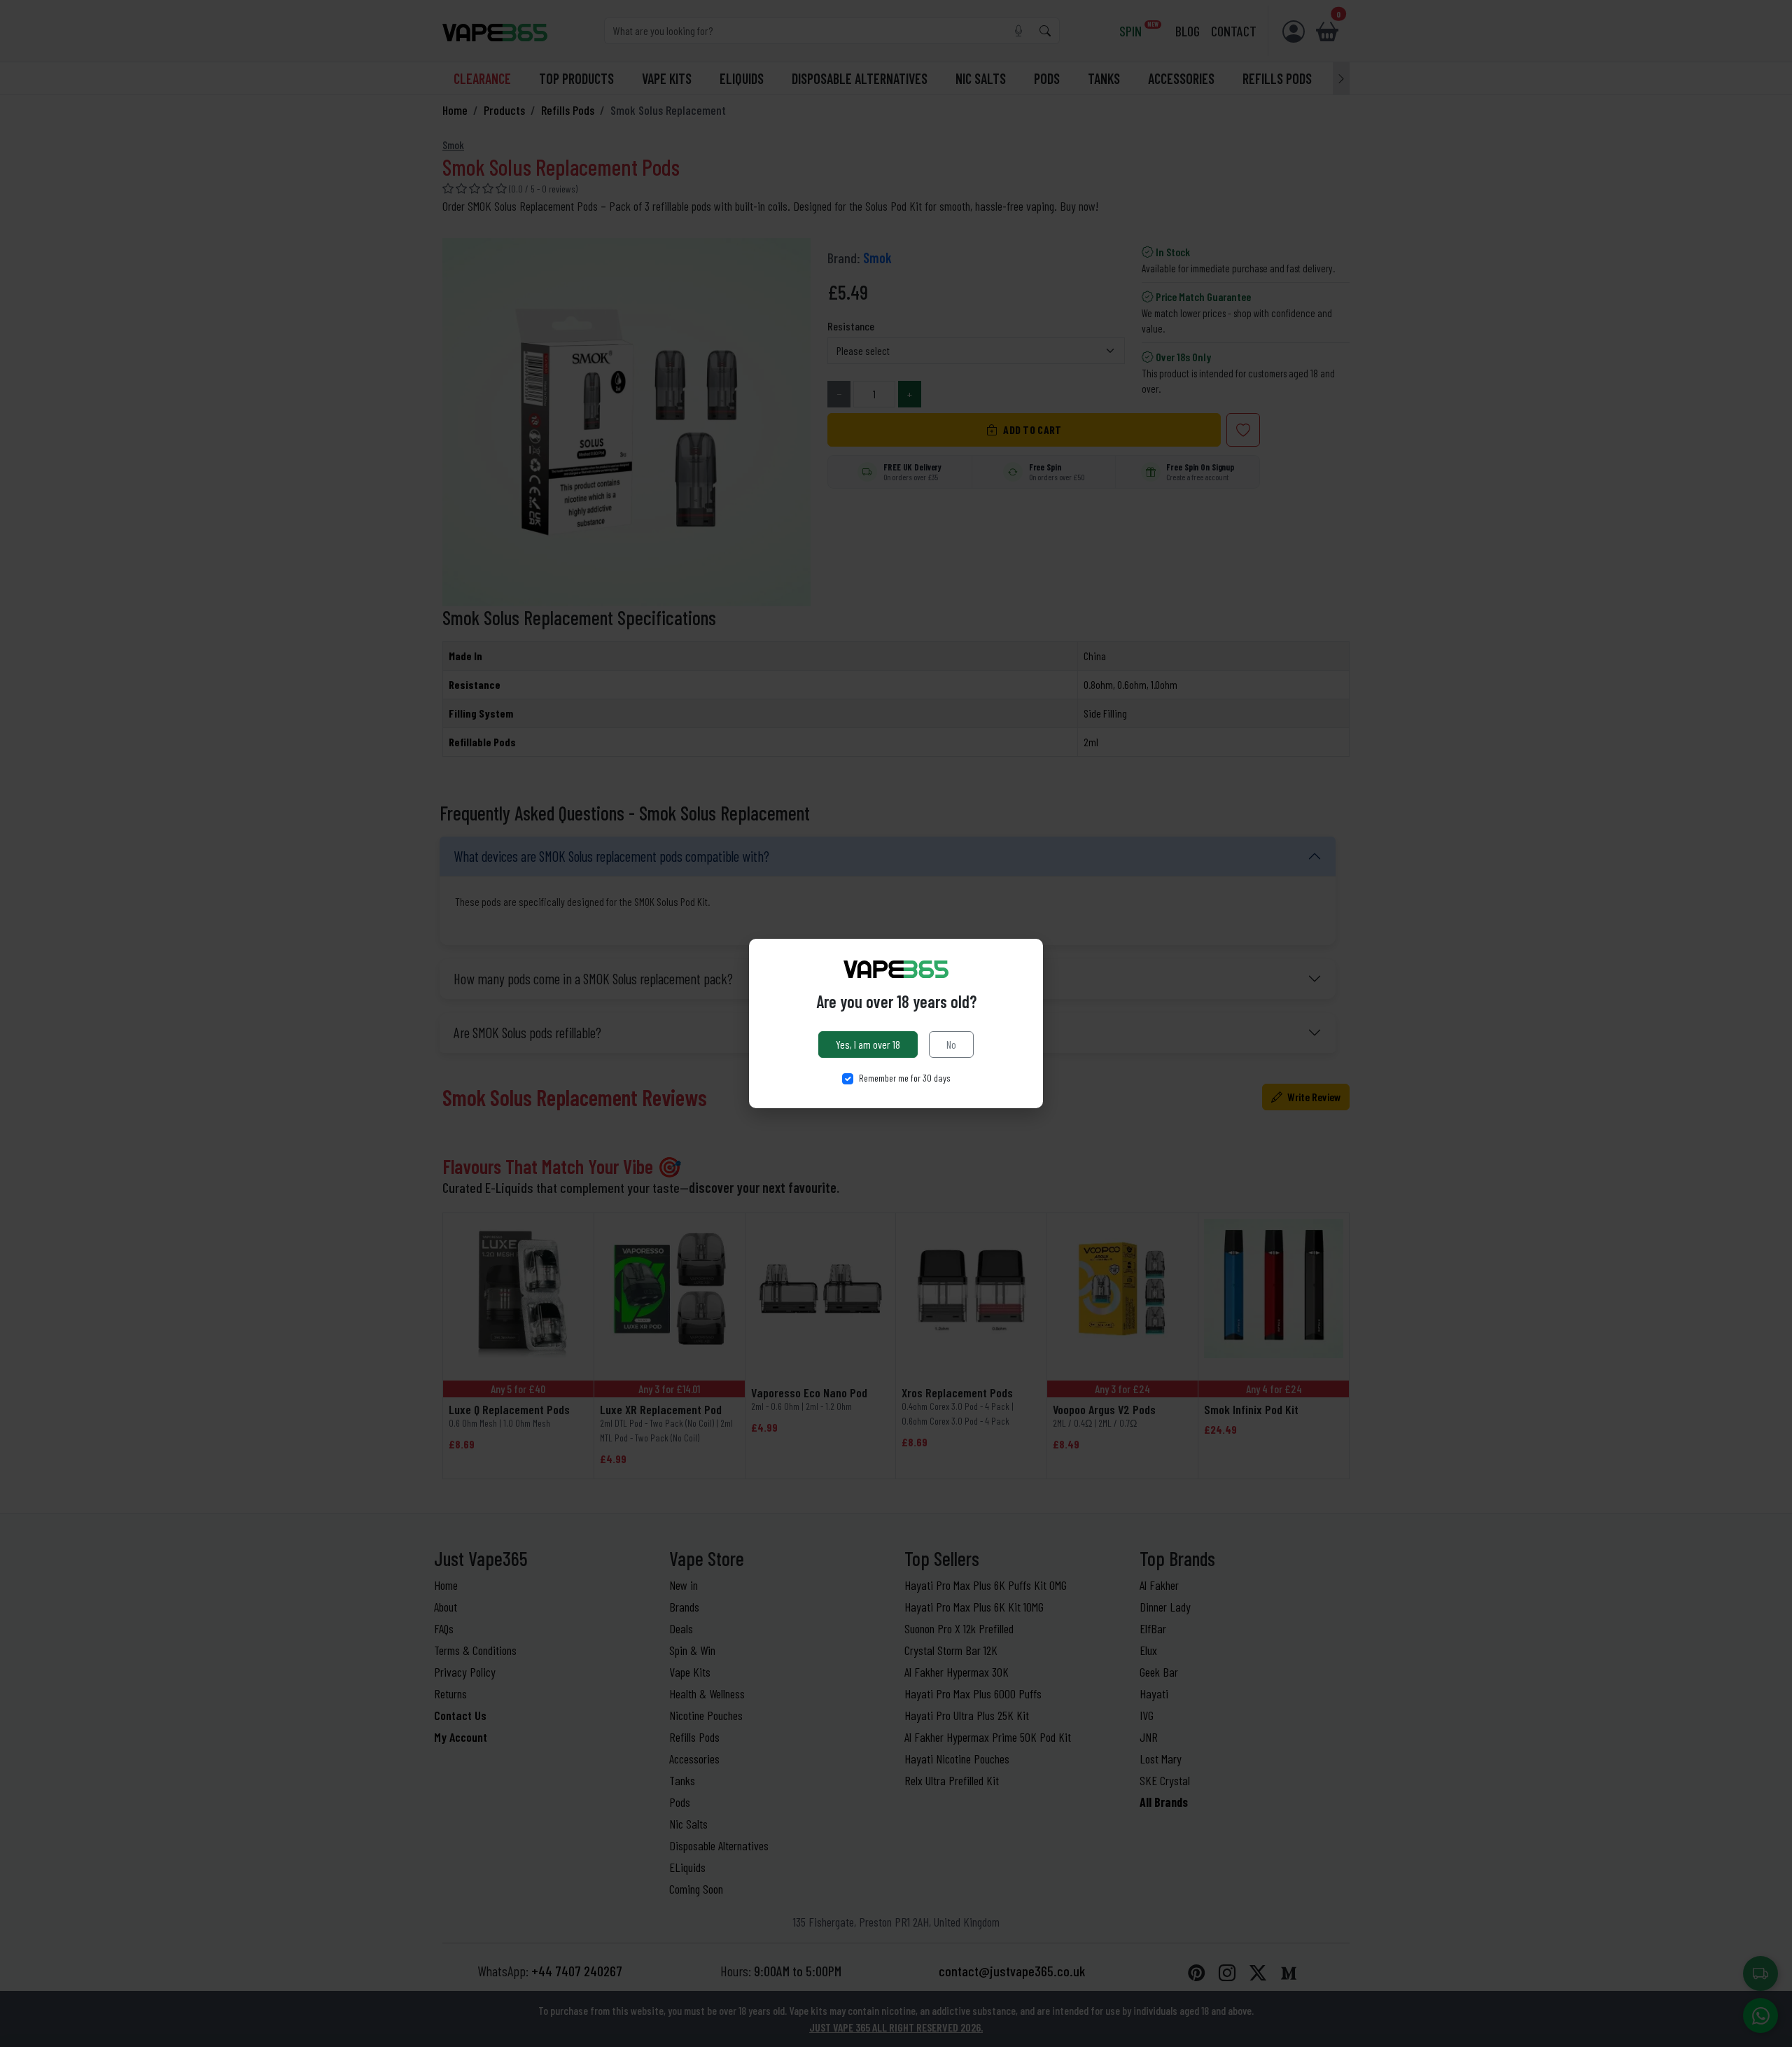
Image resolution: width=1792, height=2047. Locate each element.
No (951, 1044)
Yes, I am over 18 (868, 1044)
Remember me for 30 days (905, 1078)
